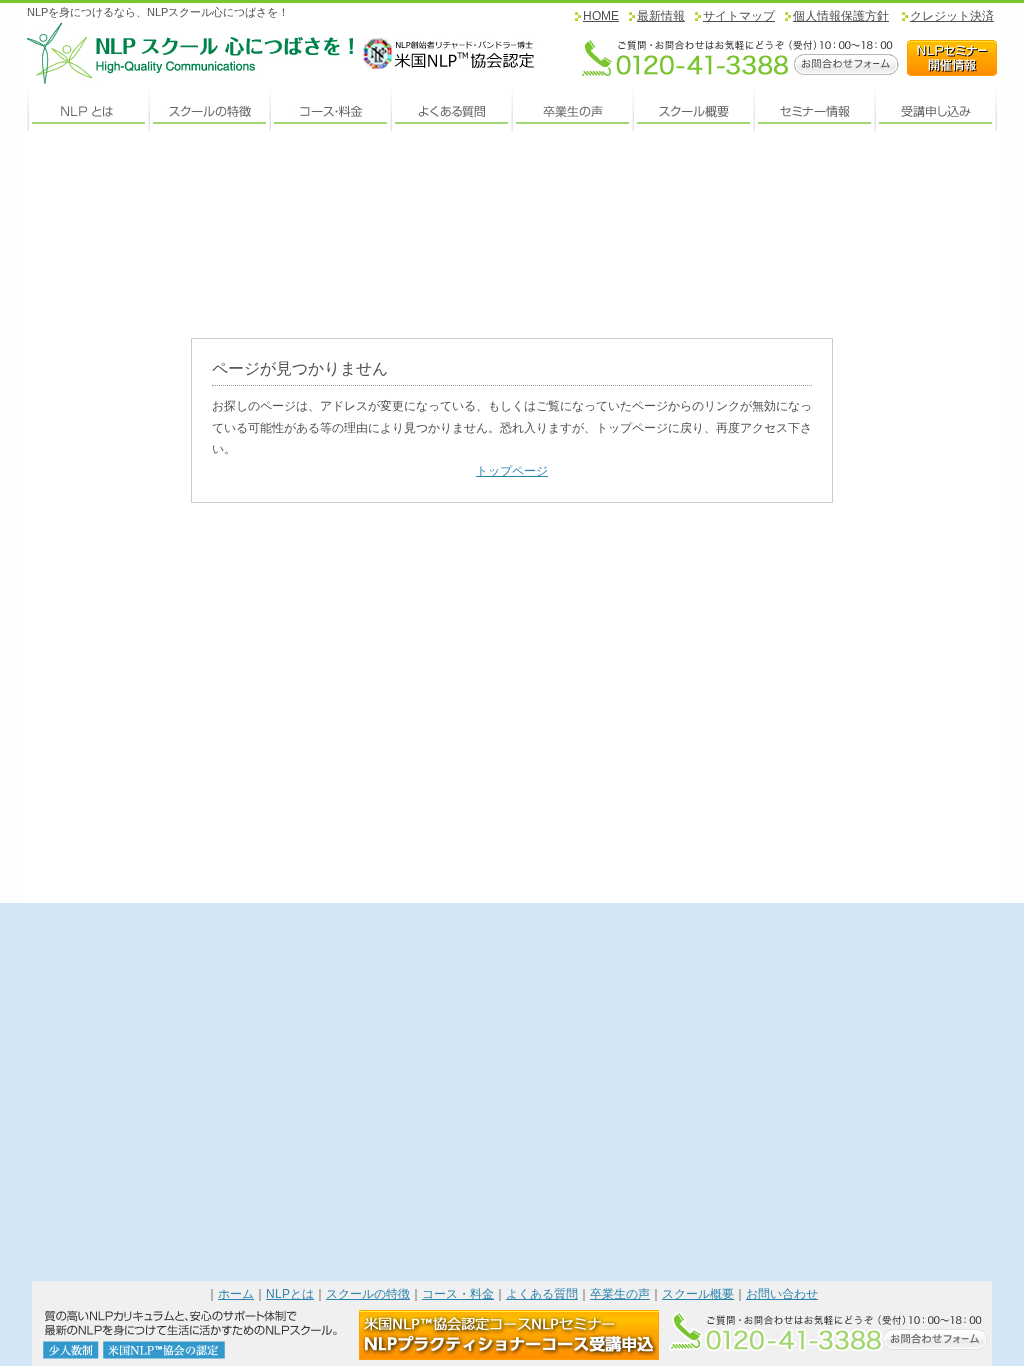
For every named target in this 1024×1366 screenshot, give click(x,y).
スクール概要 (698, 1294)
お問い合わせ (782, 1294)
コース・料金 (458, 1294)
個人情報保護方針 (841, 16)
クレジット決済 (952, 16)
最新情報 (661, 16)
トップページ (512, 471)
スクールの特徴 (368, 1294)
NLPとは (290, 1294)
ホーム (236, 1294)
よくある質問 (542, 1294)
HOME (601, 16)
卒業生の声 (620, 1294)
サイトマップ (739, 16)
